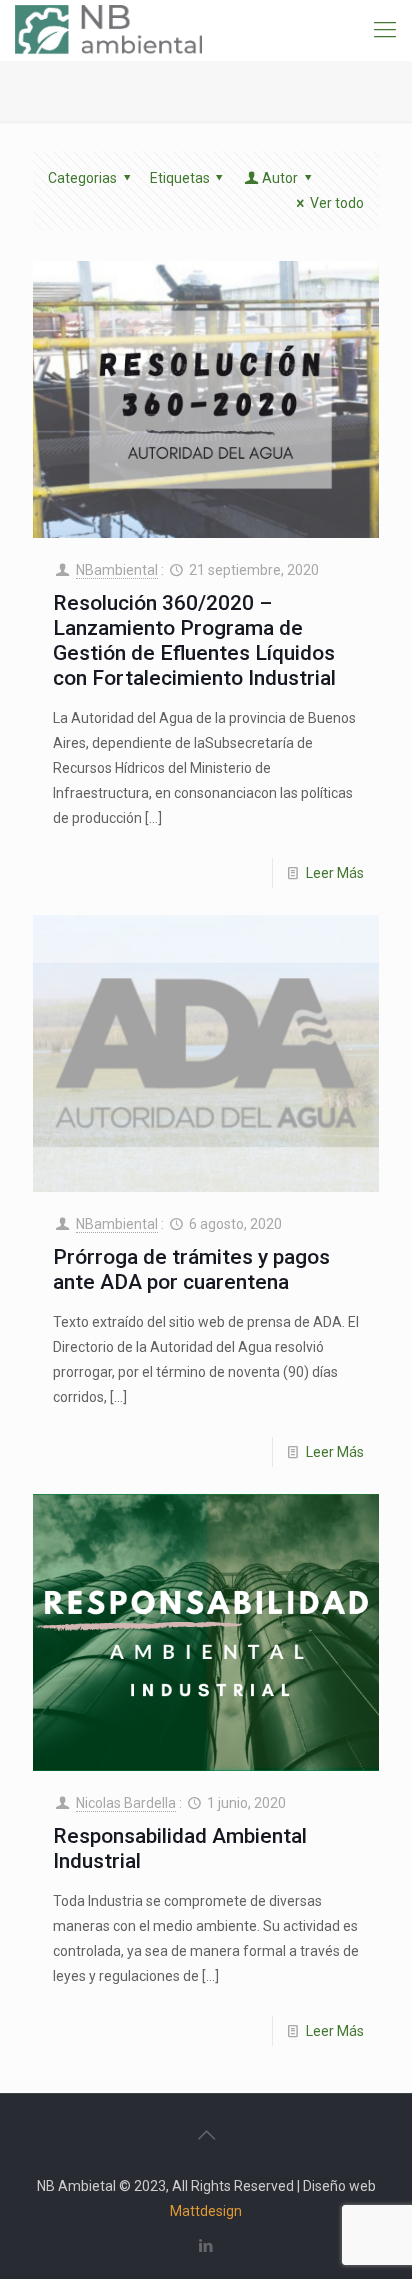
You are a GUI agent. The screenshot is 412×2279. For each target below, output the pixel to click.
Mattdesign (206, 2211)
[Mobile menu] (385, 30)
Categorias (82, 178)
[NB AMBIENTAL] (108, 30)
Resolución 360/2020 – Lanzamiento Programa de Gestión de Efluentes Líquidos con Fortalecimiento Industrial (194, 640)
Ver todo (337, 203)
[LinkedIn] (206, 2246)
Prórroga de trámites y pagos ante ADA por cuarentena (191, 1269)
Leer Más (335, 873)
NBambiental (117, 570)
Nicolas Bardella (126, 1803)
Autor (280, 178)
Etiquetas (180, 178)
